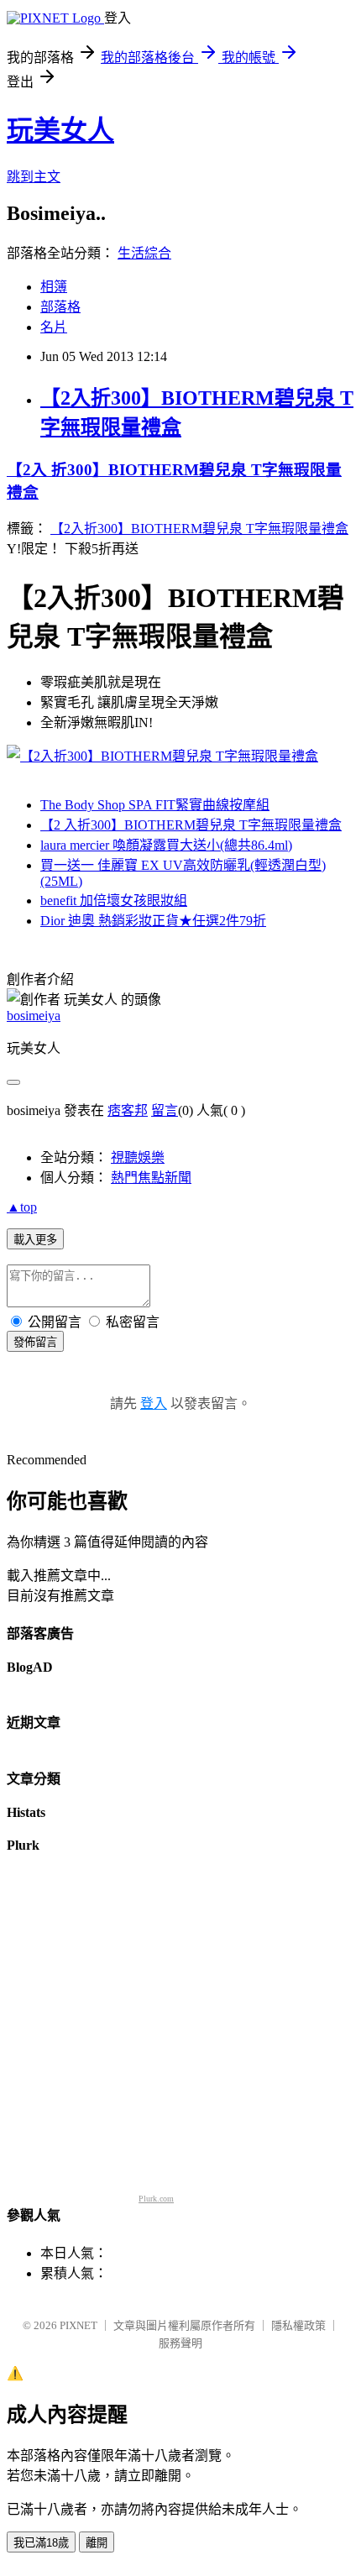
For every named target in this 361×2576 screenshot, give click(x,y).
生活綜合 (144, 253)
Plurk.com (156, 2199)
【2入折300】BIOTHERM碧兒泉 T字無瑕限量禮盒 (199, 529)
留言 (165, 1110)
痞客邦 (128, 1110)
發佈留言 (35, 1342)
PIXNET (78, 2325)
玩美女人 (60, 130)
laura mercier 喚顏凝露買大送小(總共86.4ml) (166, 845)
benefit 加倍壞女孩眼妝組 (114, 901)
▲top (22, 1207)
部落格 (60, 307)
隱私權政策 (298, 2325)
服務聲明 (180, 2343)
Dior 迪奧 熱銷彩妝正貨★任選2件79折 (153, 921)
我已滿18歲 (41, 2543)
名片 (54, 327)
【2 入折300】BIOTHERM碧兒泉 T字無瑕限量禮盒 (191, 825)
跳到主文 (34, 177)
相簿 (54, 287)
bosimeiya (34, 1016)
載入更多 (35, 1240)
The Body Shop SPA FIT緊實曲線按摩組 (155, 805)
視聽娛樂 (138, 1157)
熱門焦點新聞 (151, 1178)
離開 (97, 2543)
